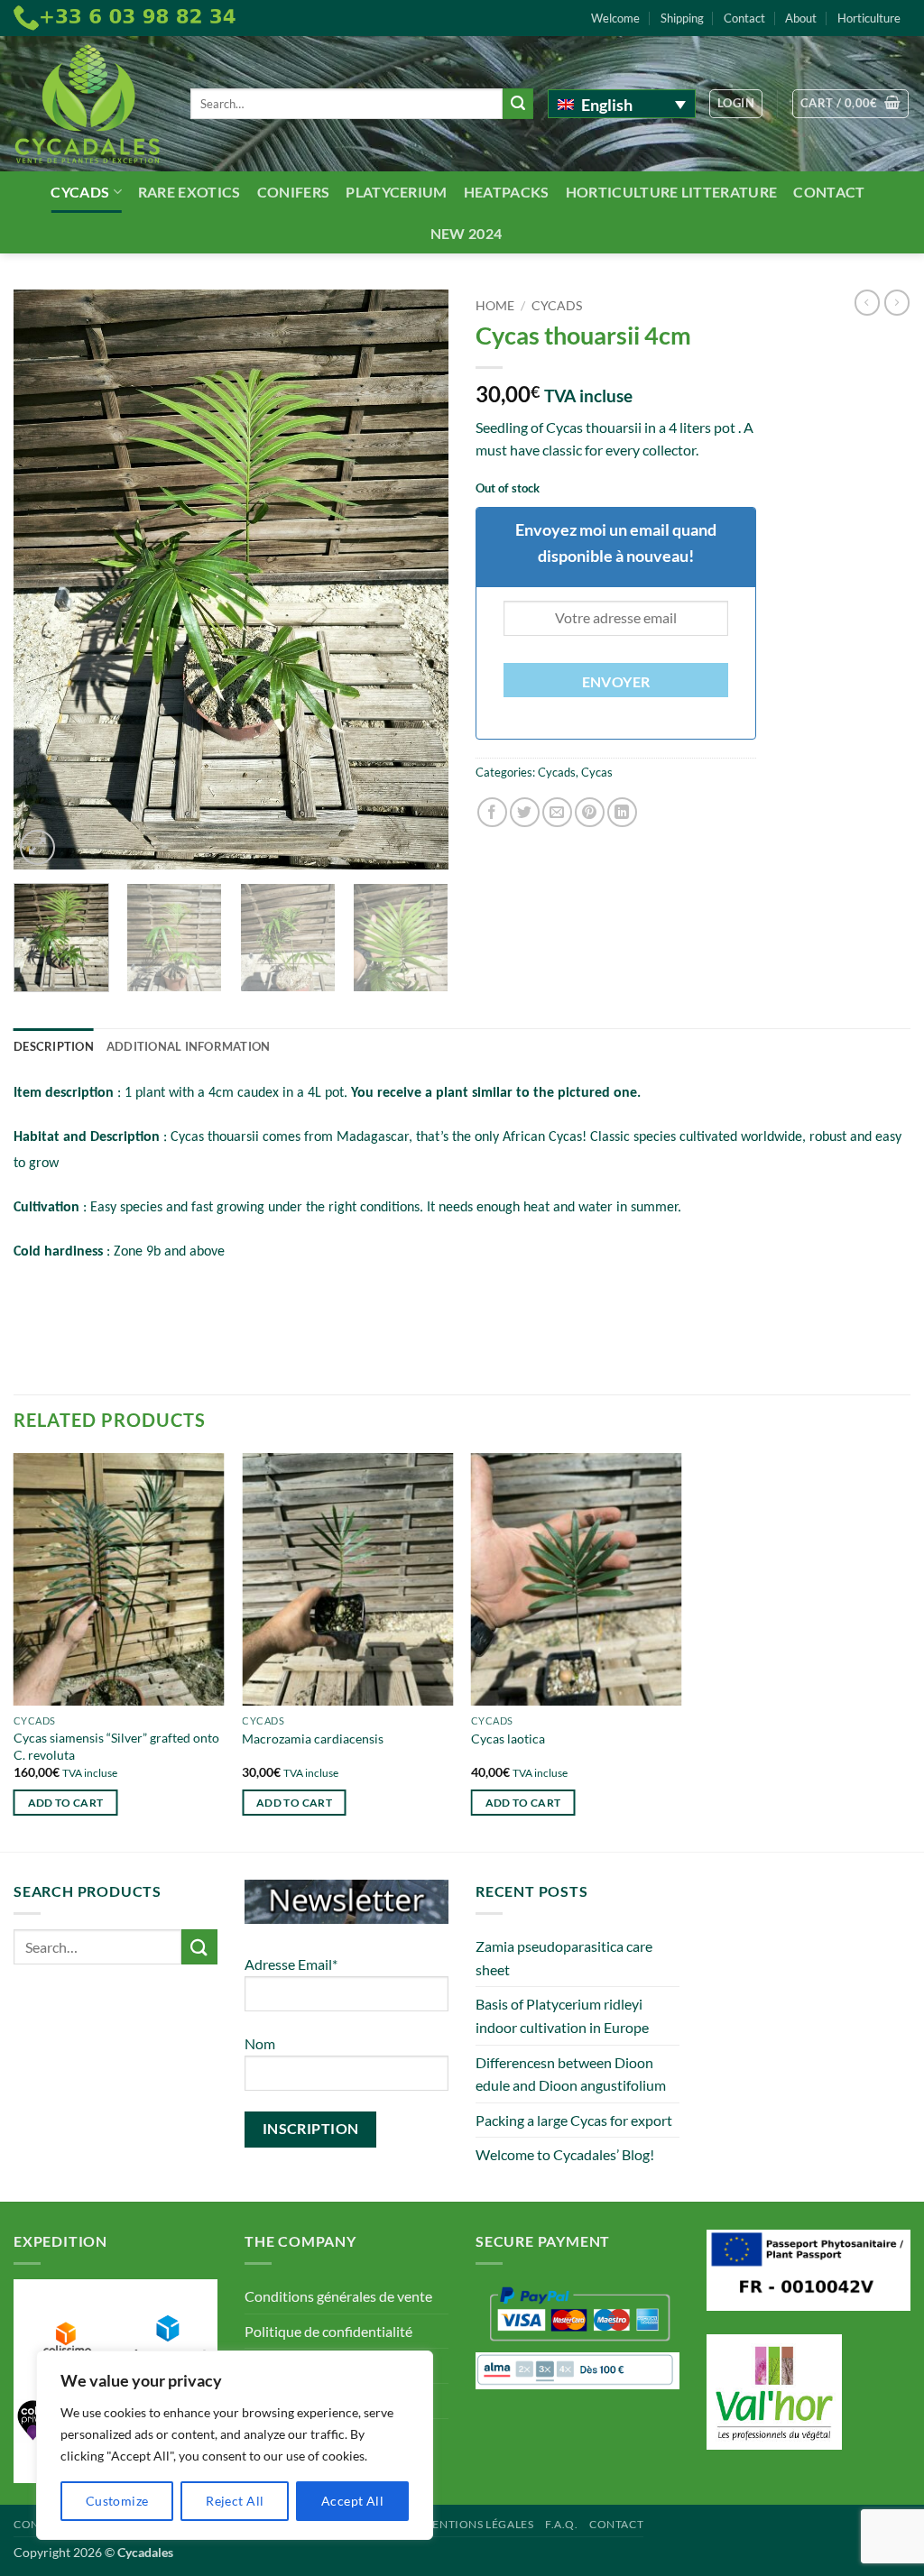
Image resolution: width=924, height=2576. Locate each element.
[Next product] (867, 302)
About (801, 18)
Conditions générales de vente (338, 2296)
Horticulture (869, 18)
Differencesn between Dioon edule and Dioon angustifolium (571, 2074)
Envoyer (616, 682)
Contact (744, 18)
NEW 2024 (467, 233)
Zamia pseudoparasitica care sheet (564, 1958)
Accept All (352, 2501)
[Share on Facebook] (492, 812)
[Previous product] (897, 302)
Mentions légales (478, 2524)
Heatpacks (507, 192)
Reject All (235, 2501)
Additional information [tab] (189, 1046)
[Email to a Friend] (557, 812)
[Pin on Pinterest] (590, 812)
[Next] (417, 580)
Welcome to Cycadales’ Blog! (565, 2154)
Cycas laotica (508, 1739)
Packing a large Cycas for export (574, 2120)
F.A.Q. (562, 2524)
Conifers (294, 192)
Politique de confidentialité (328, 2331)
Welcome (615, 18)
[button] (736, 104)
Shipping (682, 18)
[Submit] (518, 104)
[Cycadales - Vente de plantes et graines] (88, 104)
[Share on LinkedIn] (622, 812)
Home (495, 306)
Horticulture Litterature (672, 192)
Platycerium (397, 192)
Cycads (80, 192)
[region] (235, 2445)
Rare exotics (189, 192)
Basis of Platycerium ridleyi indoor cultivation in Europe (562, 2015)
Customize (117, 2501)
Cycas (597, 772)
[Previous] (45, 580)
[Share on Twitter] (525, 812)
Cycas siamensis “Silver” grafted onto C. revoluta (116, 1746)
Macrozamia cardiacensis (313, 1739)
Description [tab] (54, 1046)
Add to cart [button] (66, 1803)
